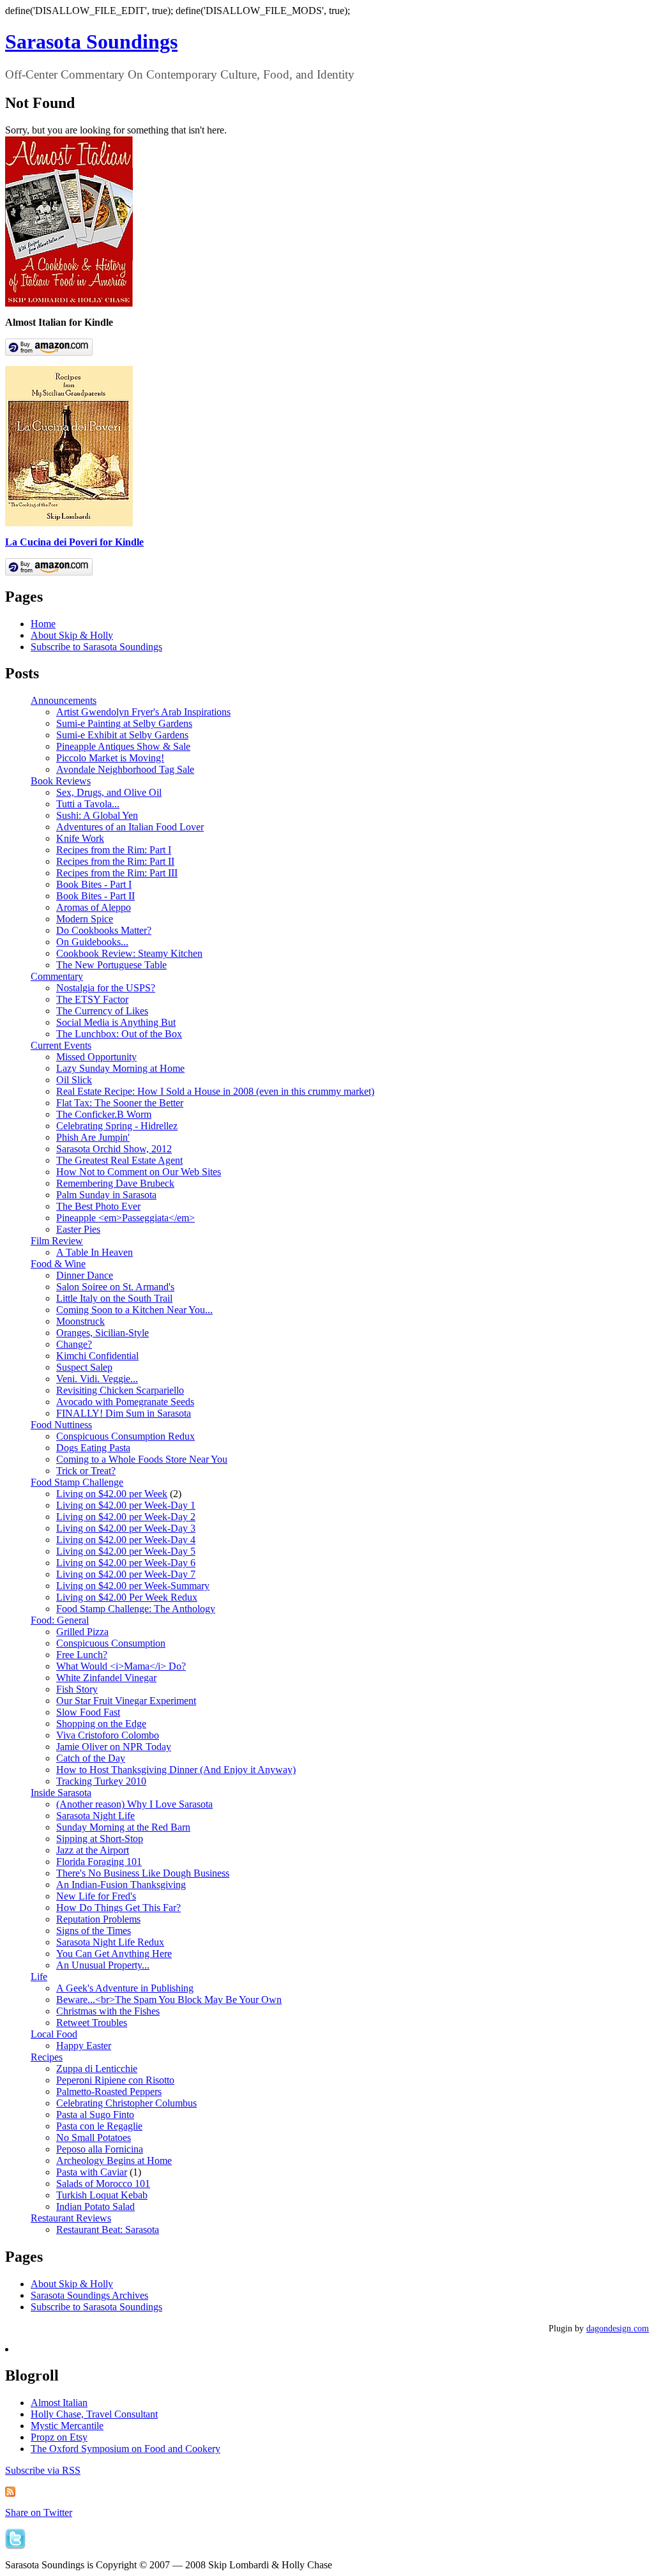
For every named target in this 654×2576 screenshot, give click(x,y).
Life (39, 1977)
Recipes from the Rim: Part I (114, 850)
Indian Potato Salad (95, 2206)
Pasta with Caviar (92, 2172)
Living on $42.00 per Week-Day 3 (126, 1528)
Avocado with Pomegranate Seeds (125, 1402)
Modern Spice (85, 919)
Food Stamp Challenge (77, 1482)
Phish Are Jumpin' (93, 1137)
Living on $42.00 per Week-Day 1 (126, 1505)
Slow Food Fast (88, 1712)
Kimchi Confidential (97, 1356)
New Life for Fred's (96, 1896)
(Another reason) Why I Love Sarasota (134, 1804)
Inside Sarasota (61, 1793)
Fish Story (77, 1689)
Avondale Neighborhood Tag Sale (125, 769)
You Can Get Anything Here (114, 1954)
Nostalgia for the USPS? (106, 988)
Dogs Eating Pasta (93, 1448)
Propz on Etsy (59, 2437)
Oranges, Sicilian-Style (103, 1333)
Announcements (64, 700)
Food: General (60, 1620)
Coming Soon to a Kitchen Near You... (134, 1310)
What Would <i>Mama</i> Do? (121, 1666)
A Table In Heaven (95, 1252)
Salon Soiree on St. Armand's (115, 1287)
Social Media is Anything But (116, 1022)
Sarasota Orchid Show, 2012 (114, 1149)
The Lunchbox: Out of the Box (119, 1034)
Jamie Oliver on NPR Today (114, 1747)
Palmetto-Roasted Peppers (109, 2092)
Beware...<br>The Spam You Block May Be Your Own (169, 2000)
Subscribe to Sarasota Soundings (96, 647)
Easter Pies (78, 1229)
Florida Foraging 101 (99, 1862)
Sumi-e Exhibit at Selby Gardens (122, 735)
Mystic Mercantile (67, 2426)
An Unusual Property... (103, 1965)
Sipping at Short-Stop (100, 1839)
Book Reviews (61, 781)
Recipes (47, 2057)
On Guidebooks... (92, 942)
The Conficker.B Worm (104, 1114)
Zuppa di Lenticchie (97, 2069)
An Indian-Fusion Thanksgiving (121, 1885)
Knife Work (80, 838)
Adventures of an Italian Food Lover (130, 827)
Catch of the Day (91, 1758)
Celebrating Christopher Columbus (126, 2103)
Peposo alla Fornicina (100, 2149)
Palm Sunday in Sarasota (106, 1195)
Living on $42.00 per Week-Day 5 (126, 1551)
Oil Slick (74, 1080)
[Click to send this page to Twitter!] (15, 2546)
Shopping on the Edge (101, 1724)
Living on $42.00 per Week (112, 1494)
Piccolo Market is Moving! (110, 758)
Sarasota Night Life (95, 1816)
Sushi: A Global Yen (97, 815)
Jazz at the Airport (93, 1850)
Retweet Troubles (92, 2023)
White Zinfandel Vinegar (106, 1678)
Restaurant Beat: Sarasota (108, 2229)
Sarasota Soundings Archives (89, 2295)
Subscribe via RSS (43, 2470)
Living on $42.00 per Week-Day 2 (126, 1517)
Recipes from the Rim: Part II (115, 861)
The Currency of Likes (102, 1011)
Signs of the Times (94, 1931)
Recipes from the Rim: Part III (117, 873)
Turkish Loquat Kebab (102, 2195)
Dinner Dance (85, 1275)
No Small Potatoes (94, 2138)
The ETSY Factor (92, 999)
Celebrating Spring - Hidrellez (117, 1126)
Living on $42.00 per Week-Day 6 (126, 1563)
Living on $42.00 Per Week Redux (127, 1597)
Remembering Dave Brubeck (115, 1183)
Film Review (57, 1241)
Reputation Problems (98, 1919)
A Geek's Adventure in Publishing (125, 1988)
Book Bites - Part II (95, 896)
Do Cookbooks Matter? (104, 930)
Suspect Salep (84, 1367)
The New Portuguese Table (111, 965)
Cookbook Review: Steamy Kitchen (129, 953)
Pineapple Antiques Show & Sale (123, 746)
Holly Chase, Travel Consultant (94, 2414)
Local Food (54, 2034)
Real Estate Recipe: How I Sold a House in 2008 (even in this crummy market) (215, 1091)
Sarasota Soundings (91, 42)
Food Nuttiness (61, 1425)
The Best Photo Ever (98, 1206)
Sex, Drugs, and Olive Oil (109, 792)
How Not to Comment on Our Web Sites (139, 1172)
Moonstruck (80, 1321)
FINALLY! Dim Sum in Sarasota (124, 1413)
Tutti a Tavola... (88, 804)
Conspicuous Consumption (111, 1643)
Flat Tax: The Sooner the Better (120, 1103)
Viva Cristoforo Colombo (108, 1735)
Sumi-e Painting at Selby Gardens (124, 723)
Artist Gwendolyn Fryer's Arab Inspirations (143, 712)
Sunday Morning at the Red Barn (123, 1827)
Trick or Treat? (86, 1471)
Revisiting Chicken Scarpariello (120, 1390)
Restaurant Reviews (71, 2218)
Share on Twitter (39, 2512)
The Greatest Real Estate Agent (119, 1160)
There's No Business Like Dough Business (143, 1873)
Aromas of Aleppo (94, 907)
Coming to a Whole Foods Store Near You (142, 1459)
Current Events (61, 1045)
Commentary (57, 976)
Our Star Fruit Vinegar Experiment (126, 1701)
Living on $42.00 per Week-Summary (133, 1586)
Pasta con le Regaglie (99, 2126)
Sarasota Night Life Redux (110, 1942)
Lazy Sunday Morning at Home (120, 1068)
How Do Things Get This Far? (118, 1908)
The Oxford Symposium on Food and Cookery (125, 2449)
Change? (74, 1344)
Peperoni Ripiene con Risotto (115, 2080)
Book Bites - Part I (94, 884)
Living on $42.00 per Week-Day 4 (126, 1540)
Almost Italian (59, 2403)
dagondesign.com (618, 2328)
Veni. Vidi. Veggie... (97, 1379)
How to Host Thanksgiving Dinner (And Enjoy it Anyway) (176, 1770)
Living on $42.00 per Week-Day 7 (126, 1574)
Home (43, 624)
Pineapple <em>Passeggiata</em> (125, 1218)
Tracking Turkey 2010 (101, 1781)
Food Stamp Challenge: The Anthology (136, 1609)
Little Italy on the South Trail (114, 1298)
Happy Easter (84, 2046)
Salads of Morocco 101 (103, 2184)
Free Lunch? (82, 1655)
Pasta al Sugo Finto (95, 2115)
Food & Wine (58, 1264)
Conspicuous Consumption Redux (125, 1436)
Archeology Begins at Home (114, 2161)
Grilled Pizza (82, 1632)
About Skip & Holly (72, 635)
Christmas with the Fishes (108, 2011)
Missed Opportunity (96, 1057)
